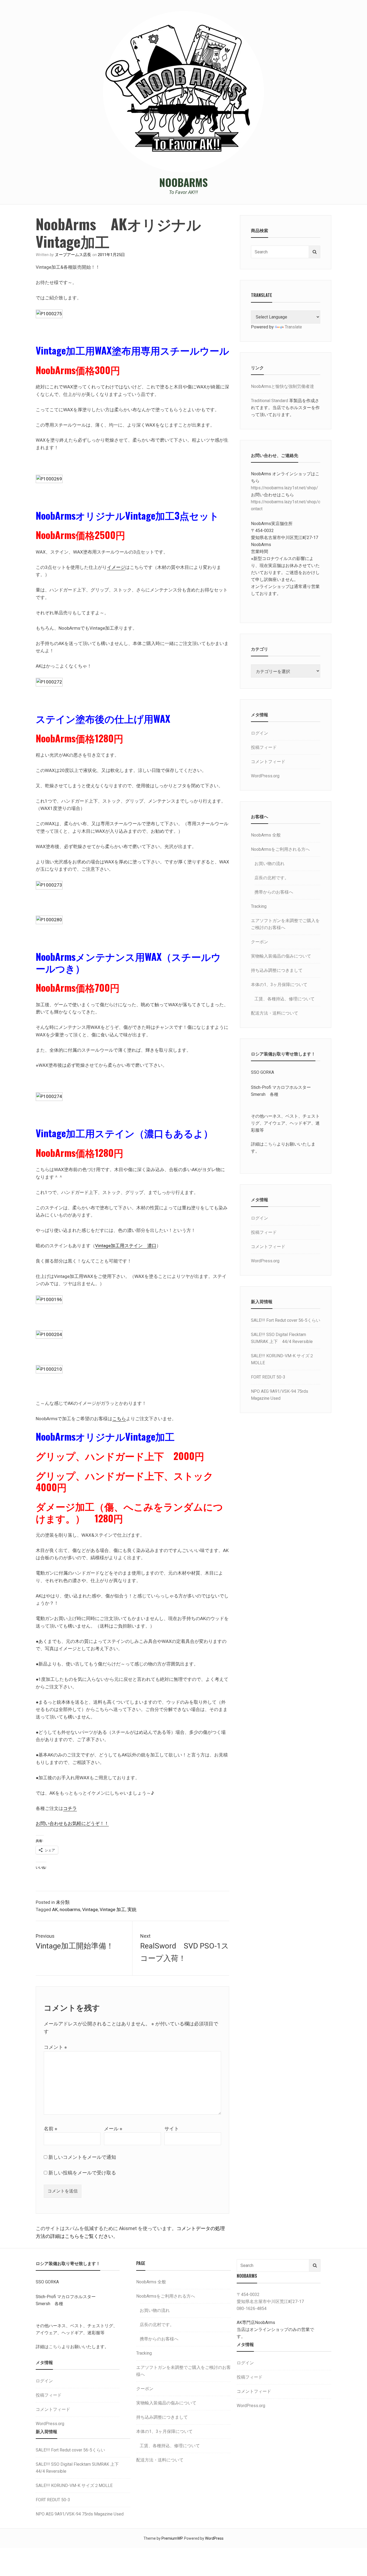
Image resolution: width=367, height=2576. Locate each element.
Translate (293, 327)
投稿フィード (264, 747)
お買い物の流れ (269, 864)
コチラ (70, 1808)
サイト (172, 2129)
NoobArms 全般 (266, 835)
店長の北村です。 (272, 878)
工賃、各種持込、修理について (285, 999)
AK (55, 1909)
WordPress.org (265, 776)
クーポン (260, 942)
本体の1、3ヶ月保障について (279, 985)
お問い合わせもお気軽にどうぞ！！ (72, 1823)
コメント (55, 2047)
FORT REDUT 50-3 (268, 1377)
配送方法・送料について (275, 1013)
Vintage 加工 (113, 1909)
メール (113, 2129)
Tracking (259, 906)
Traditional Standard (269, 401)
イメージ (116, 567)
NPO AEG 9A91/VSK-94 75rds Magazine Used (80, 2514)
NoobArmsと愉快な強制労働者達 (283, 386)
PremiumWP (172, 2538)
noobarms (70, 1909)
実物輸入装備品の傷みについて (281, 956)
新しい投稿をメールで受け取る (82, 2173)
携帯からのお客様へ (274, 892)
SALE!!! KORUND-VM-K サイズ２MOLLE (74, 2485)
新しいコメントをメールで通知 (82, 2157)
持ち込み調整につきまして (277, 970)
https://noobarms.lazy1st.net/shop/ (285, 488)
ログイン (260, 733)
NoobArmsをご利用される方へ (280, 849)
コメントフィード (268, 762)
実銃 (132, 1909)
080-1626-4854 (252, 2309)
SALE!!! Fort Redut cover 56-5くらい (286, 1320)
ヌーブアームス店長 (73, 255)
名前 (51, 2129)
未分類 (63, 1902)
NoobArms (183, 182)
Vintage (90, 1909)
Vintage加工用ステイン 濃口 (126, 1246)
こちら (119, 1419)
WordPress (214, 2538)
